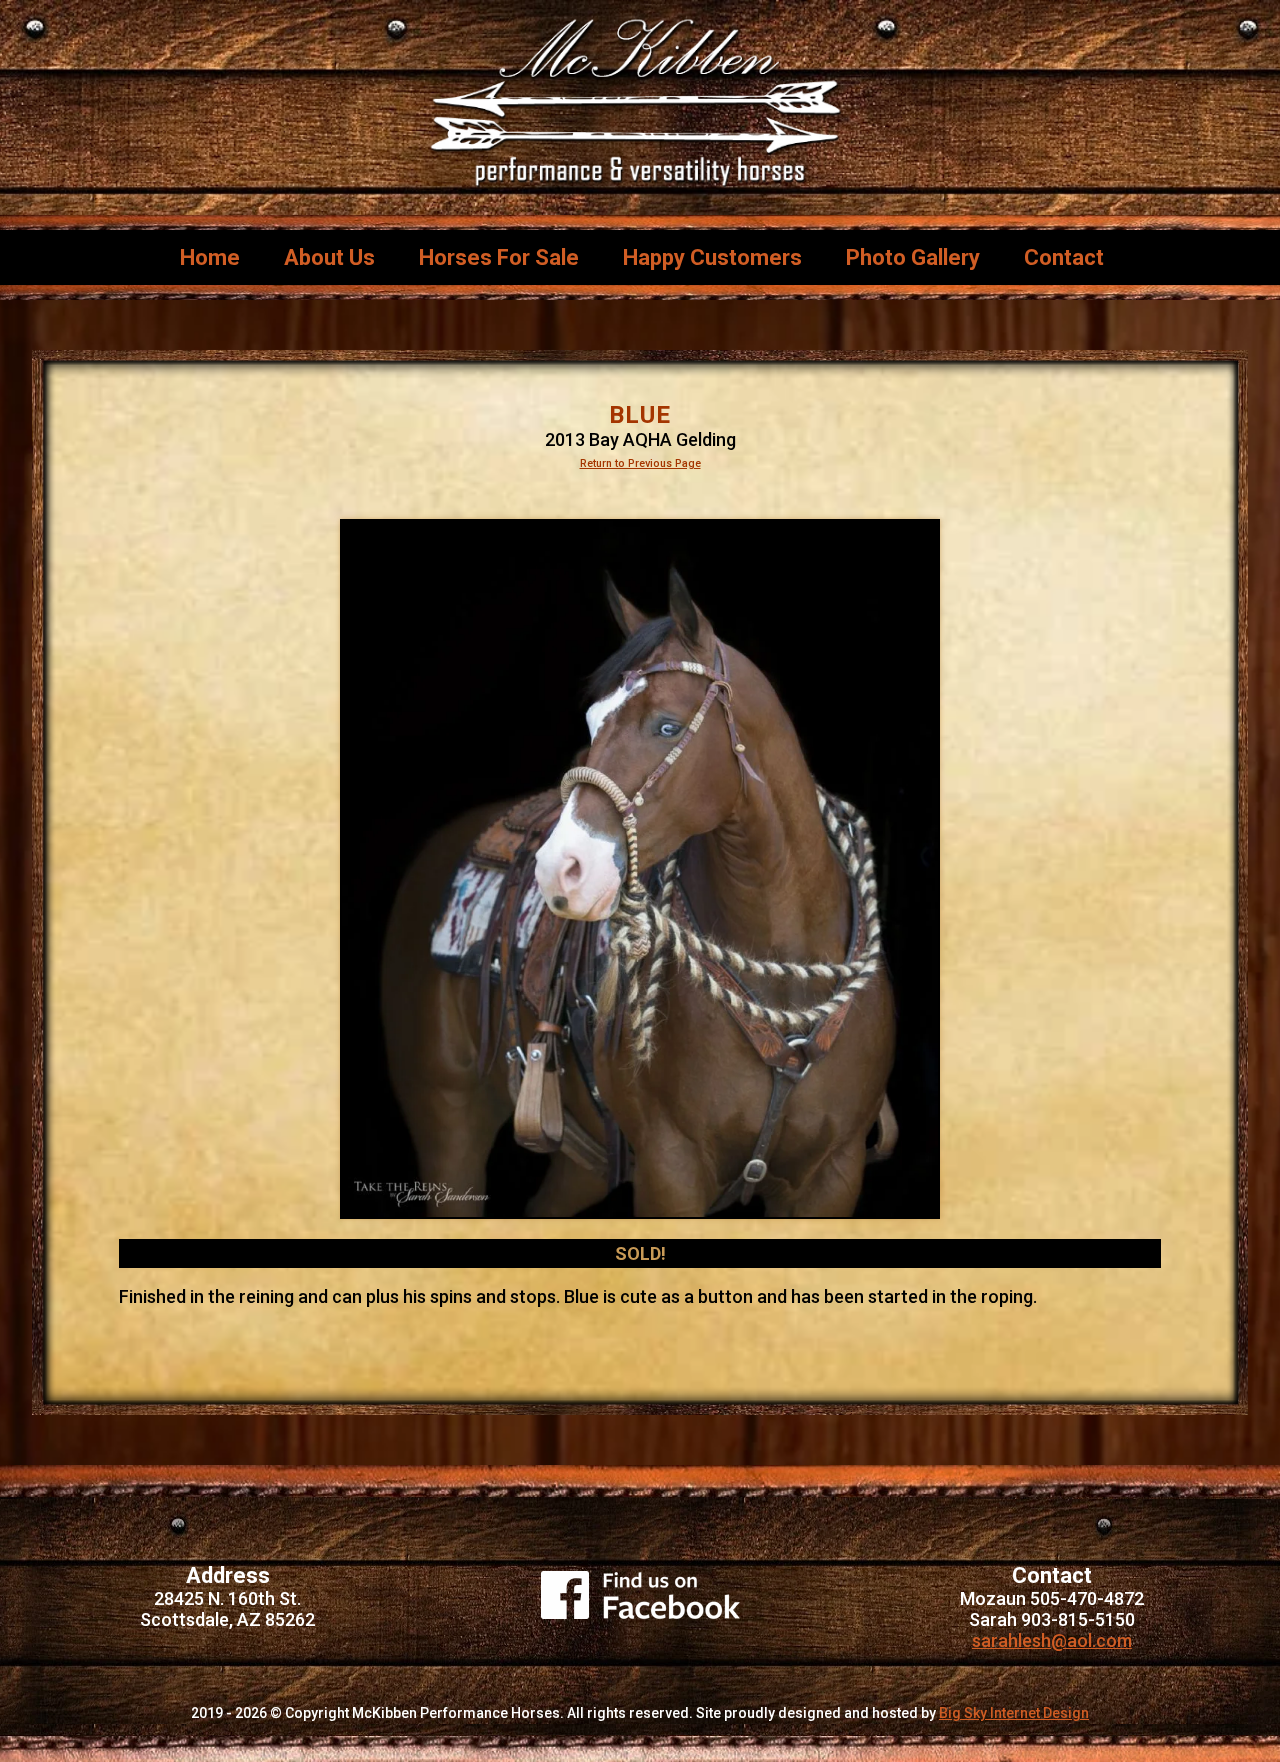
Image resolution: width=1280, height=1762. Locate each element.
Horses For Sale (499, 257)
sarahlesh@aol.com (1052, 1640)
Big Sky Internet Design (1014, 1713)
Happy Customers (712, 257)
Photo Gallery (913, 257)
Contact (1064, 257)
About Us (329, 257)
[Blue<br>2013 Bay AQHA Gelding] (640, 869)
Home (210, 257)
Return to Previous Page (640, 463)
